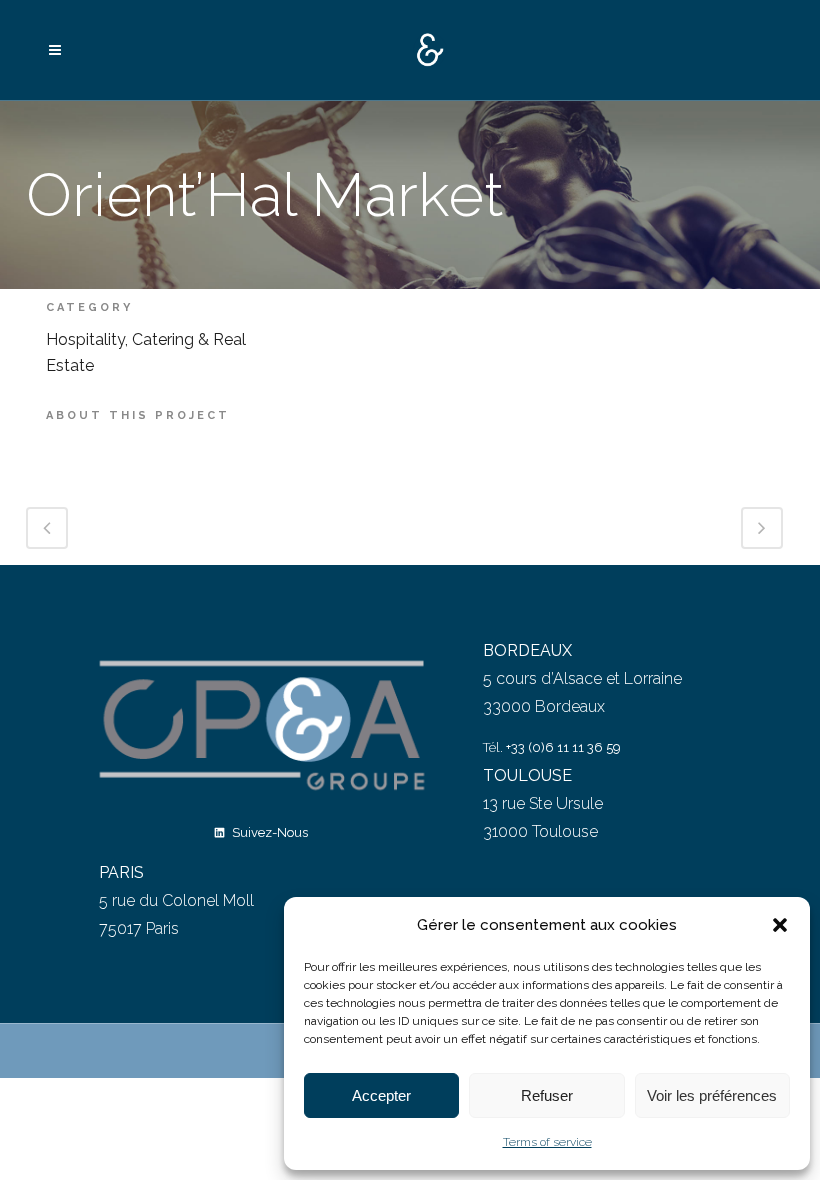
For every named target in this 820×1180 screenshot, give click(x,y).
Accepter (381, 1095)
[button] (780, 925)
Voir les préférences (712, 1095)
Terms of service (547, 1142)
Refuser (547, 1095)
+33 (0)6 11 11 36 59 (563, 747)
